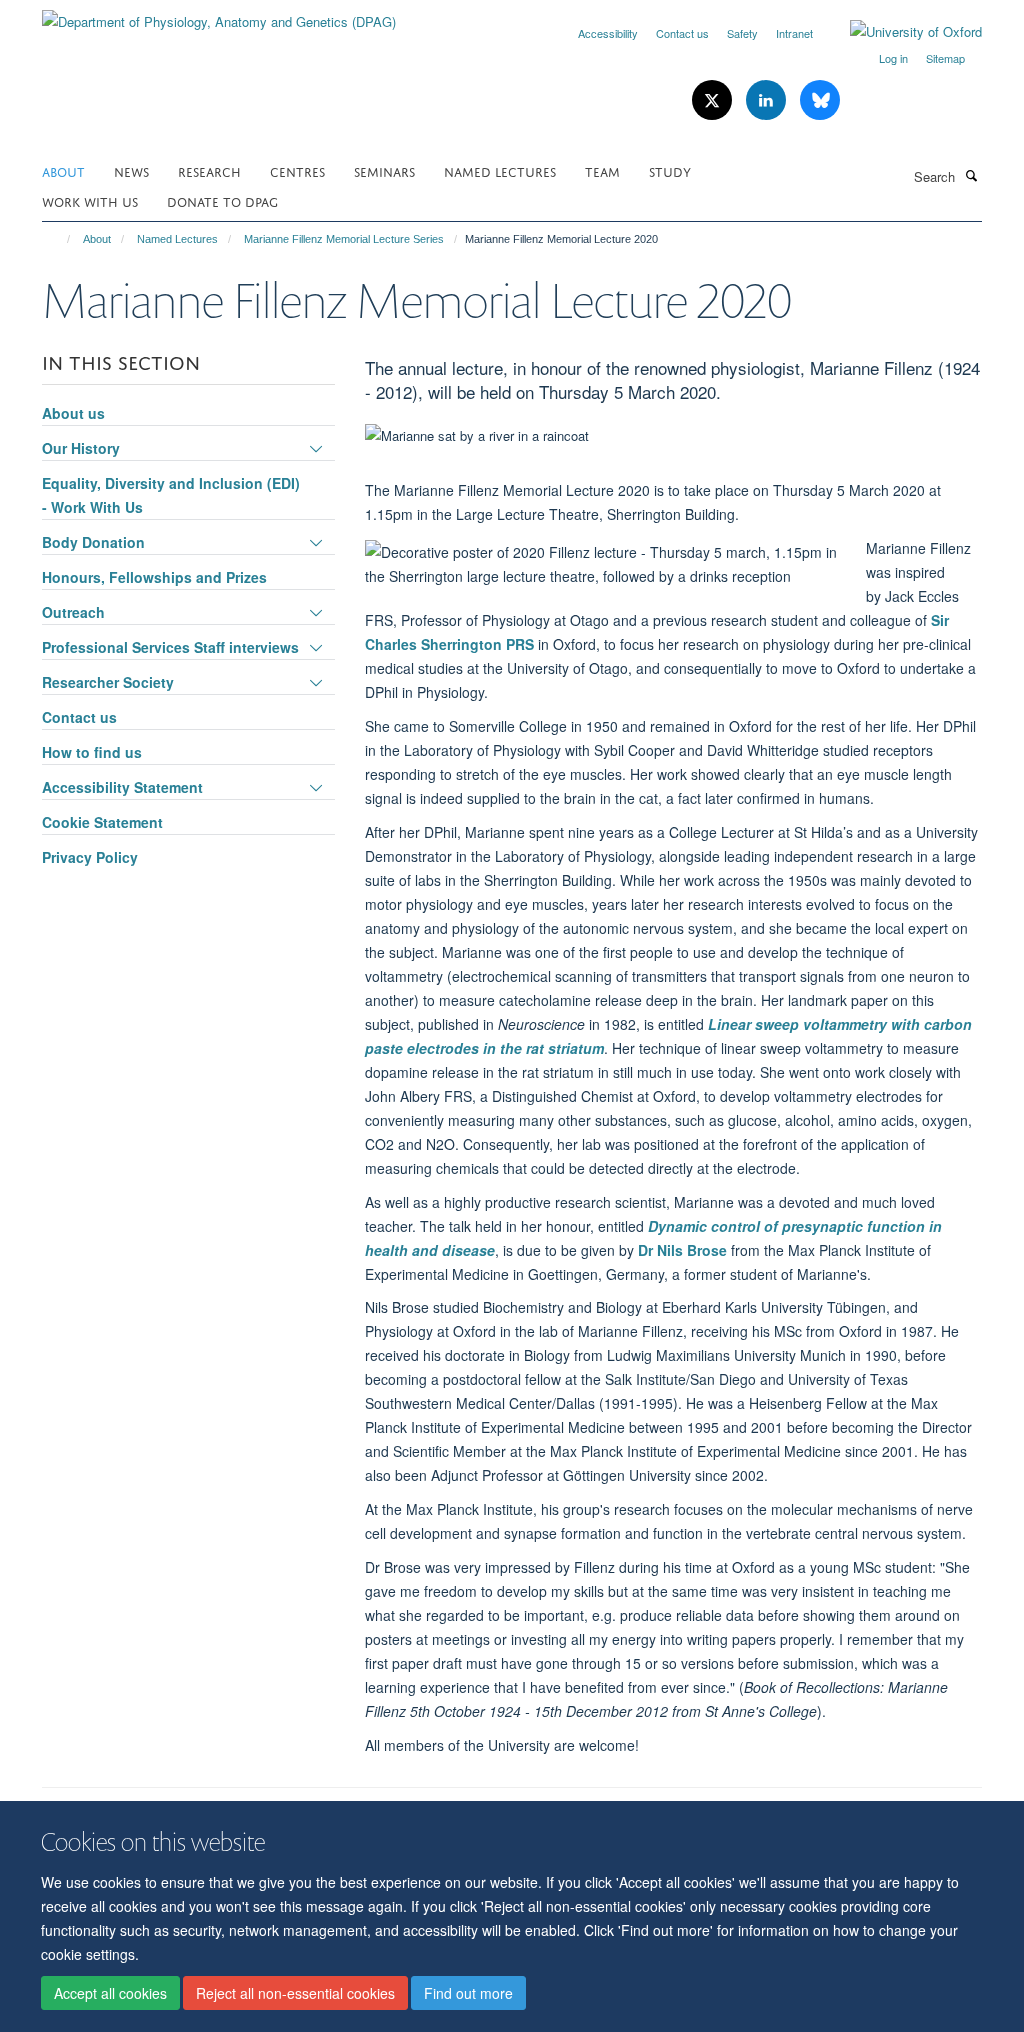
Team (602, 170)
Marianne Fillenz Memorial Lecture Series (344, 239)
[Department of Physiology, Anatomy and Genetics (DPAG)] (219, 14)
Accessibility (608, 33)
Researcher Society (108, 682)
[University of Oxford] (901, 32)
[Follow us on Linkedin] (768, 100)
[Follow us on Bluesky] (820, 100)
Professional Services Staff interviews (170, 647)
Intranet (794, 33)
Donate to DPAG (222, 200)
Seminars (384, 170)
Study (670, 170)
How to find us (92, 752)
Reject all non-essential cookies (295, 1993)
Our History (81, 448)
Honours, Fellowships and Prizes (154, 577)
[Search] (971, 175)
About (63, 170)
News (131, 170)
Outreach (73, 612)
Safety (742, 33)
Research (209, 170)
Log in (893, 58)
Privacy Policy (90, 857)
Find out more (468, 1993)
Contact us (682, 33)
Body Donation (93, 542)
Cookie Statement (102, 822)
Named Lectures (500, 170)
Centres (297, 170)
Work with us (90, 200)
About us (73, 413)
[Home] (59, 239)
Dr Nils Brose (682, 1250)
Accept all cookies (110, 1993)
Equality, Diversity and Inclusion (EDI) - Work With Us (171, 495)
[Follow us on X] (714, 100)
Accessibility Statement (122, 787)
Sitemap (945, 58)
